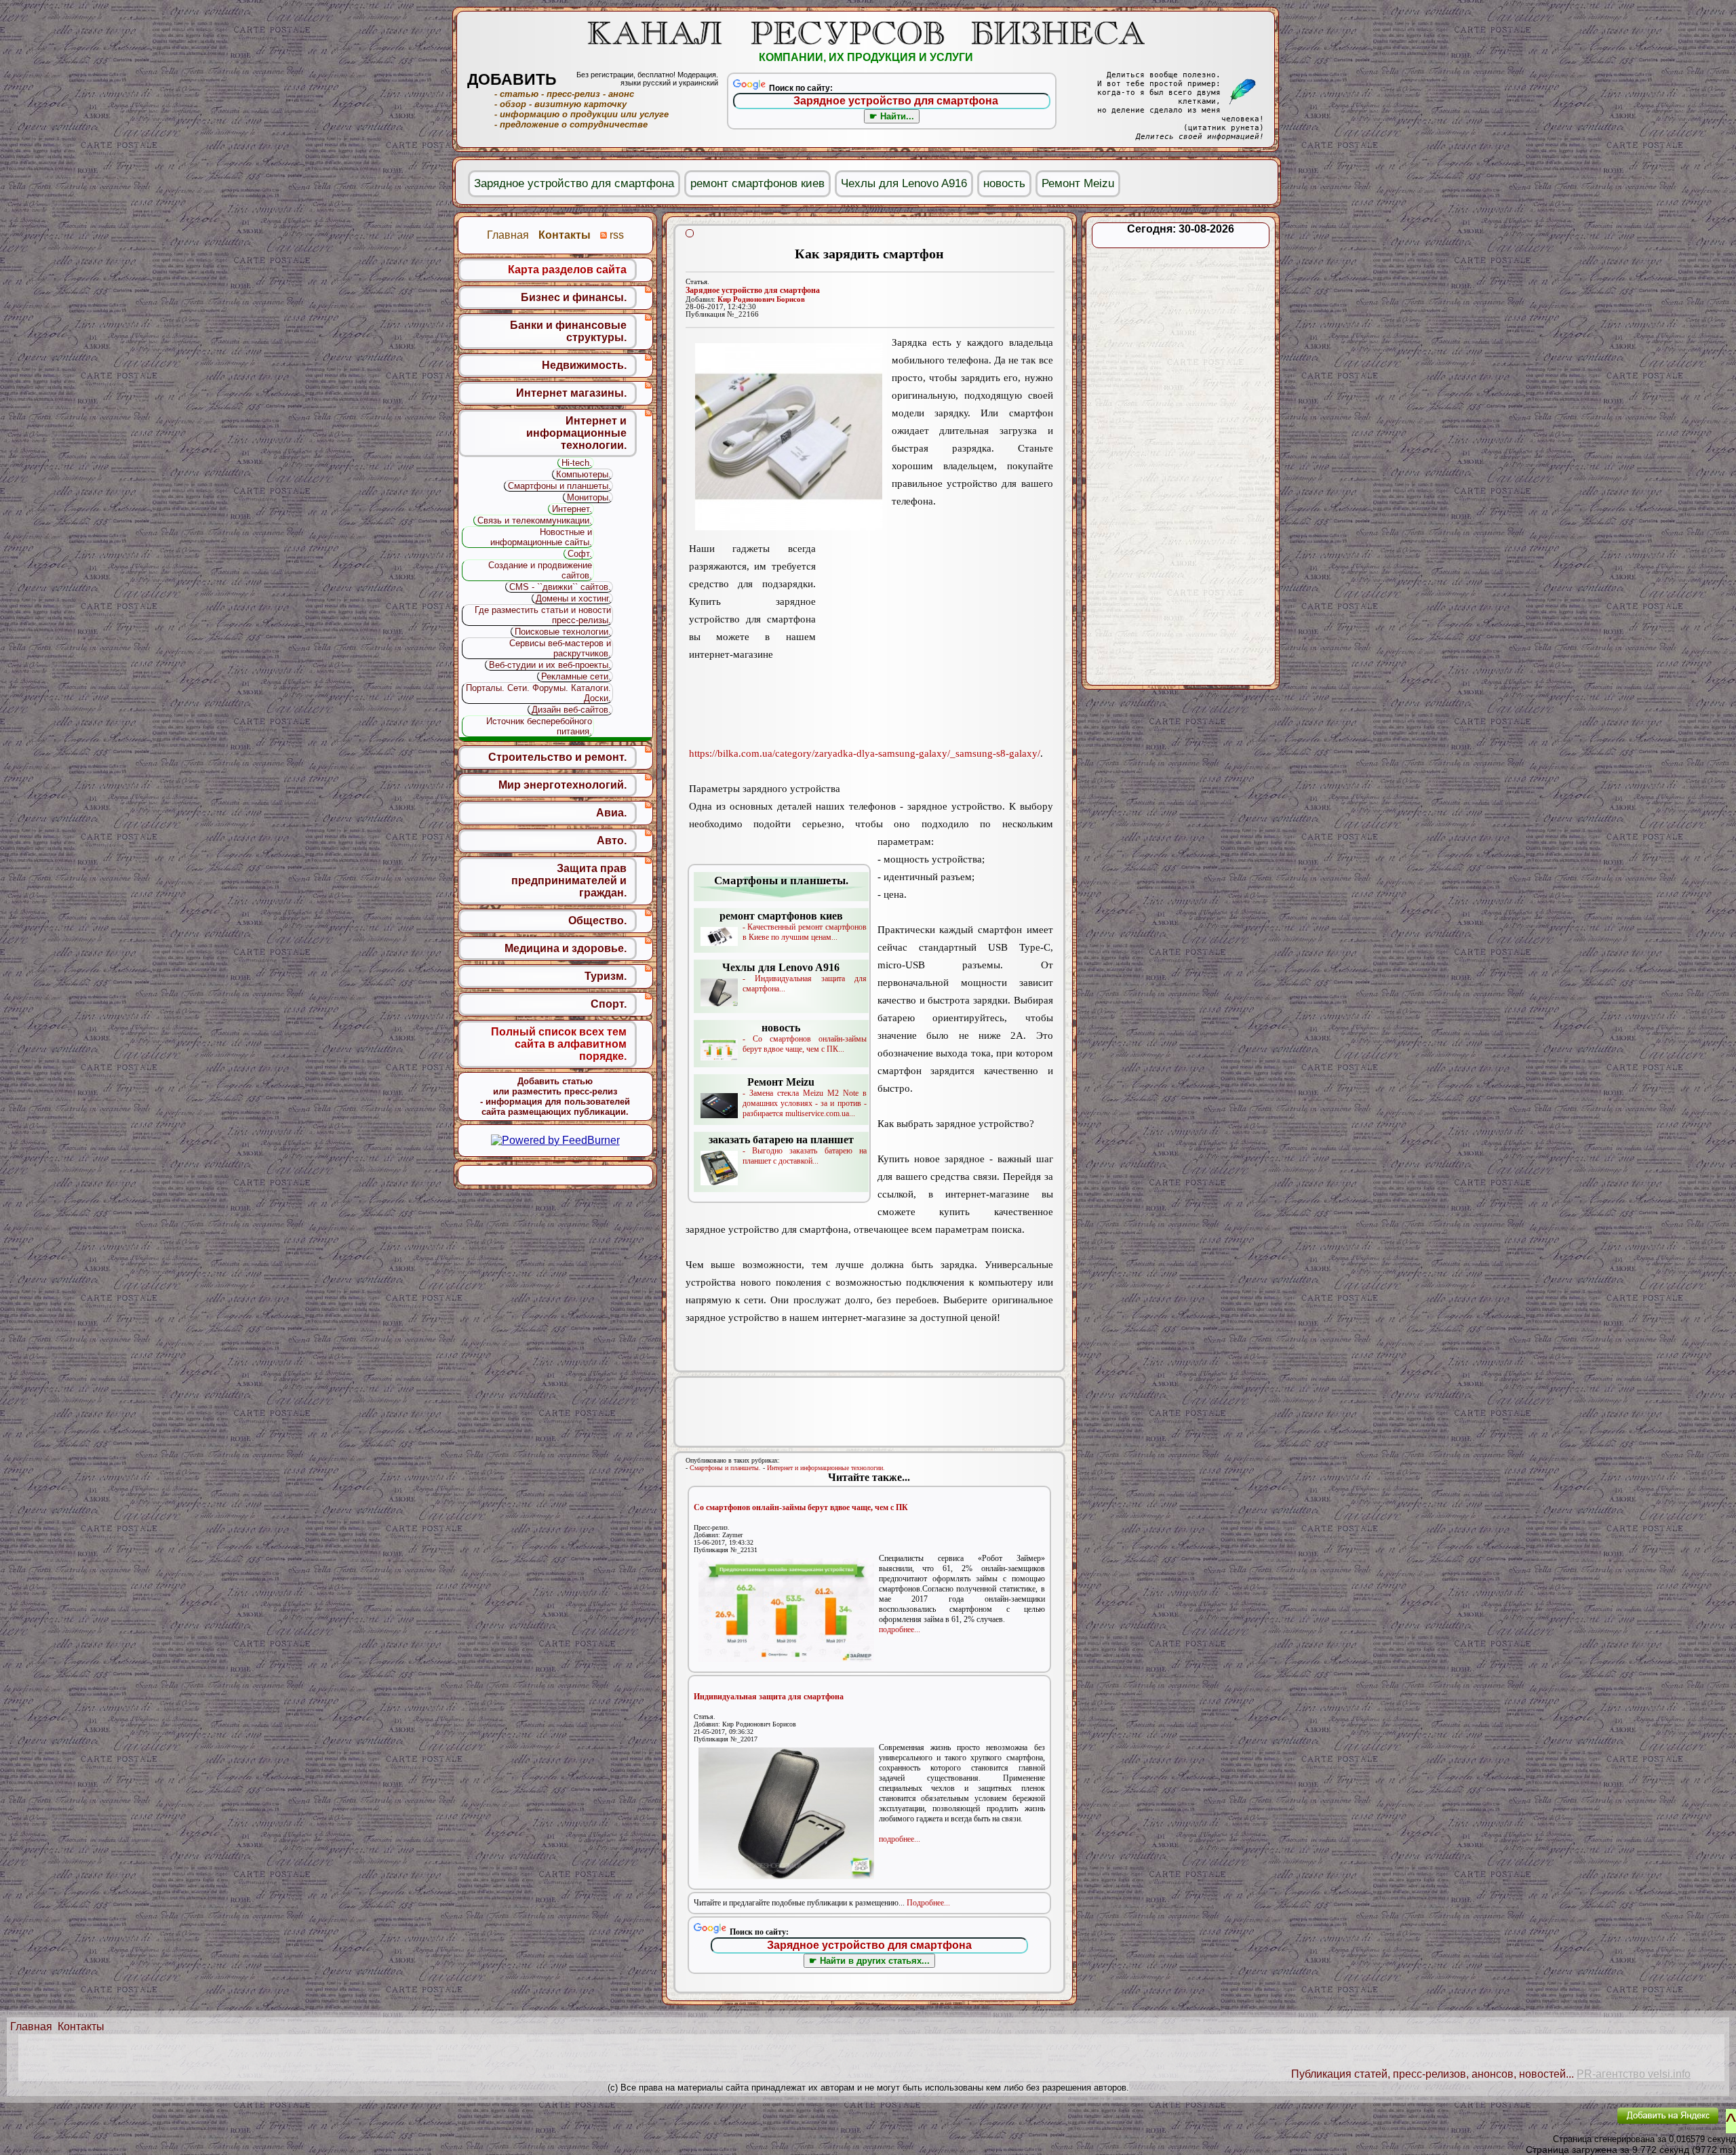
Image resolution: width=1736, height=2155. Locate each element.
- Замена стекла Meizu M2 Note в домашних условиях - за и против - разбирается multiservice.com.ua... (805, 1097)
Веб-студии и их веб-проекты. (550, 665)
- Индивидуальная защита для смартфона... (794, 977)
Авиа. (611, 813)
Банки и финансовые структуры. (568, 331)
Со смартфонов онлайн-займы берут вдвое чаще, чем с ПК (801, 1507)
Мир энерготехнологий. (563, 785)
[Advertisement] (934, 645)
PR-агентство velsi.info (1634, 2074)
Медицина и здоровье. (566, 948)
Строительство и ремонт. (557, 757)
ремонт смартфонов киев (757, 183)
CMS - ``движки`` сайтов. (560, 587)
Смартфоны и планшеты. (725, 1468)
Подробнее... (928, 1903)
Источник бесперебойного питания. (539, 726)
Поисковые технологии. (563, 632)
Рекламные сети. (576, 676)
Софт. (580, 554)
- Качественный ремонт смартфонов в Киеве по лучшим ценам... (793, 926)
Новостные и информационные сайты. (541, 537)
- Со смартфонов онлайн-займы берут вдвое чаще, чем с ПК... (805, 1038)
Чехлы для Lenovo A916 (904, 183)
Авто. (612, 841)
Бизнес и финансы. (574, 297)
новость (1004, 183)
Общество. (597, 921)
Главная (31, 2027)
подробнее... (900, 1629)
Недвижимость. (584, 365)
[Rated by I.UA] (1575, 2125)
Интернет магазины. (571, 393)
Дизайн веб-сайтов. (571, 710)
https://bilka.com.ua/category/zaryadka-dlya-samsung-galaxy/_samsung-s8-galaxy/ (865, 753)
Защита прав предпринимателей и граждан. (569, 881)
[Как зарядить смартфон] (789, 437)
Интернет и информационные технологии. (826, 1468)
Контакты (81, 2027)
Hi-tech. (577, 463)
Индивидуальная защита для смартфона (769, 1697)
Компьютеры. (584, 474)
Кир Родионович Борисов (761, 299)
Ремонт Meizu (1078, 183)
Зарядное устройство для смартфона (753, 290)
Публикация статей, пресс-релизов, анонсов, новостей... (1433, 2074)
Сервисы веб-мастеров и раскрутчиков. (560, 648)
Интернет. (572, 509)
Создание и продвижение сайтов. (540, 570)
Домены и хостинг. (573, 598)
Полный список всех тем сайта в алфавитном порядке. (559, 1044)
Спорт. (609, 1004)
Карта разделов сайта (567, 270)
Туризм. (606, 976)
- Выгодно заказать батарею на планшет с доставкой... (788, 1150)
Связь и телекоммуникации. (535, 520)
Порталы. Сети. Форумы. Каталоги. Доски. (538, 693)
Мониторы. (589, 497)
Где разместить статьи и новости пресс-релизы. (543, 615)
